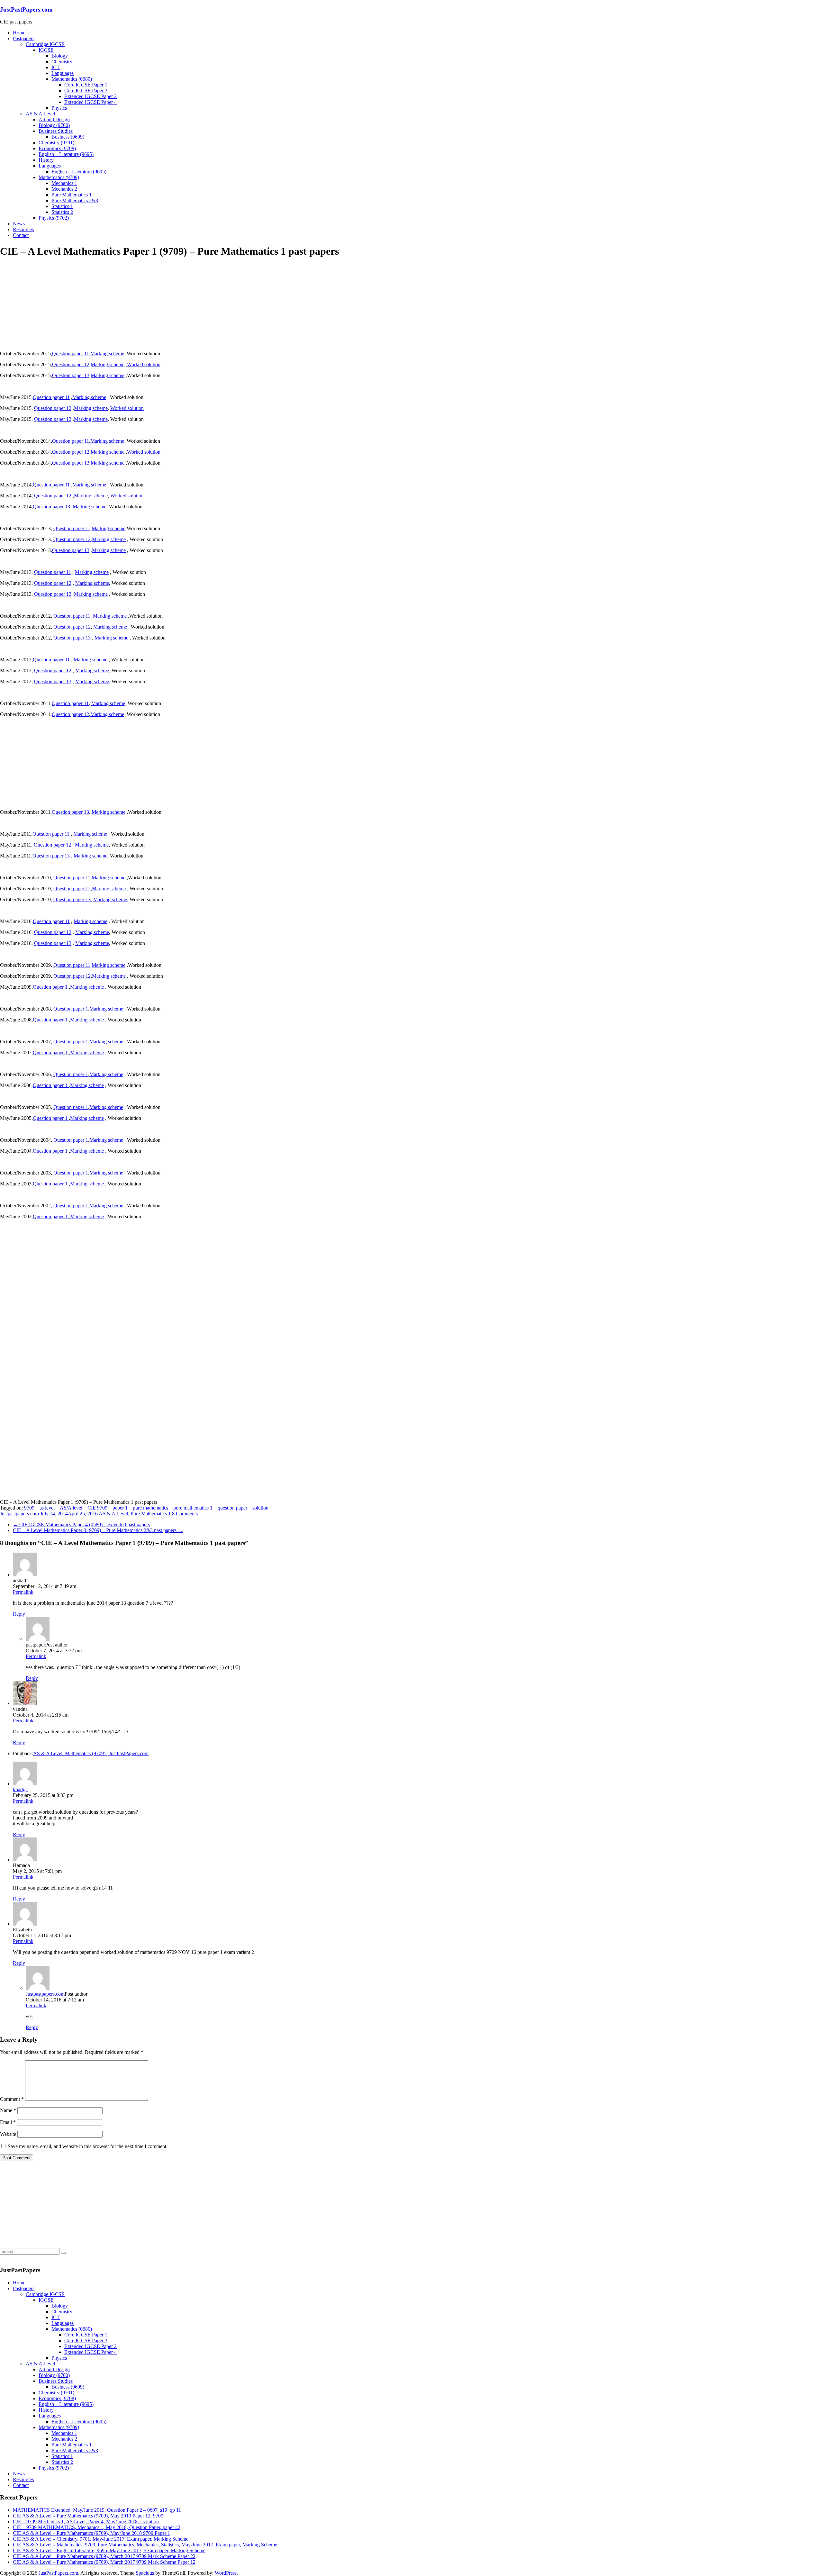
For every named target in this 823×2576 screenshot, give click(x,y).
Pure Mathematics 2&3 (75, 200)
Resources (23, 229)
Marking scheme (107, 354)
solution (260, 1508)
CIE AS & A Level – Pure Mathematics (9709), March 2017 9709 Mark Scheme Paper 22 (104, 2556)
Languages (63, 73)
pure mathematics (150, 1508)
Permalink (23, 1592)
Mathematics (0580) (72, 79)
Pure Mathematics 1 (72, 195)
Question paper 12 (71, 364)
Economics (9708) (57, 148)
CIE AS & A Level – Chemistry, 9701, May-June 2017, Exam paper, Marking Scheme (101, 2539)
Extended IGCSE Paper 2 (90, 96)
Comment (12, 2099)
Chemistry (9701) (56, 143)
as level (47, 1508)
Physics (59, 108)
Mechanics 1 (64, 183)
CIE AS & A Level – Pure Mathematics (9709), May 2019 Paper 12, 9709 (88, 2516)
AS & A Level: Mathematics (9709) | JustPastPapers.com (91, 1753)
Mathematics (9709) (59, 177)
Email (8, 2122)
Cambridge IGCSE (45, 44)
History (46, 160)
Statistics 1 (62, 206)
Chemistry (62, 62)
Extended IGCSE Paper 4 (90, 102)
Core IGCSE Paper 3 (86, 91)
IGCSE (46, 50)
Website (8, 2134)
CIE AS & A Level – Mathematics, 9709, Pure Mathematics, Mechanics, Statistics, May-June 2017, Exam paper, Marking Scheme (145, 2545)
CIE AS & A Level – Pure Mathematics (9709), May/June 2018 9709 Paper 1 (91, 2533)
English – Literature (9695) (66, 154)
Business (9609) (68, 137)
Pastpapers (24, 38)
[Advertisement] (48, 304)
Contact (21, 235)
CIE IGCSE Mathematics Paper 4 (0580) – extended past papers (81, 1524)
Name (8, 2110)
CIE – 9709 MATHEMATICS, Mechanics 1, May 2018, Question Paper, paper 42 (97, 2527)
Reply (19, 1614)
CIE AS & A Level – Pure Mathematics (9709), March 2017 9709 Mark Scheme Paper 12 (104, 2562)
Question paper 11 (71, 354)
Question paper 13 (71, 375)
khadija (20, 1789)
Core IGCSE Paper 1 (86, 85)
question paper (232, 1508)
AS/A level (71, 1508)
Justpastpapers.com (19, 1514)
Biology (60, 56)
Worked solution (144, 364)
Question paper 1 (51, 987)
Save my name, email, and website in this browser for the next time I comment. (88, 2146)
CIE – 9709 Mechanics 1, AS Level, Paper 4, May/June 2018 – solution (86, 2522)
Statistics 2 (62, 212)
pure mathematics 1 (193, 1508)
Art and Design (54, 119)
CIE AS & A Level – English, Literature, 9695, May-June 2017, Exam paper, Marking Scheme (109, 2550)
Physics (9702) (54, 218)
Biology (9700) (54, 125)
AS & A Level (40, 114)
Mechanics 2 (64, 189)
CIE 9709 (97, 1508)
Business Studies (56, 131)
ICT (56, 67)
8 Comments (185, 1514)
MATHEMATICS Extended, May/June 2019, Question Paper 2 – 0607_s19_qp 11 (97, 2510)
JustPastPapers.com (26, 9)
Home (19, 33)
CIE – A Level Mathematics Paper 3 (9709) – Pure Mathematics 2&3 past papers (98, 1530)
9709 (29, 1508)
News (19, 224)
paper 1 (120, 1508)
